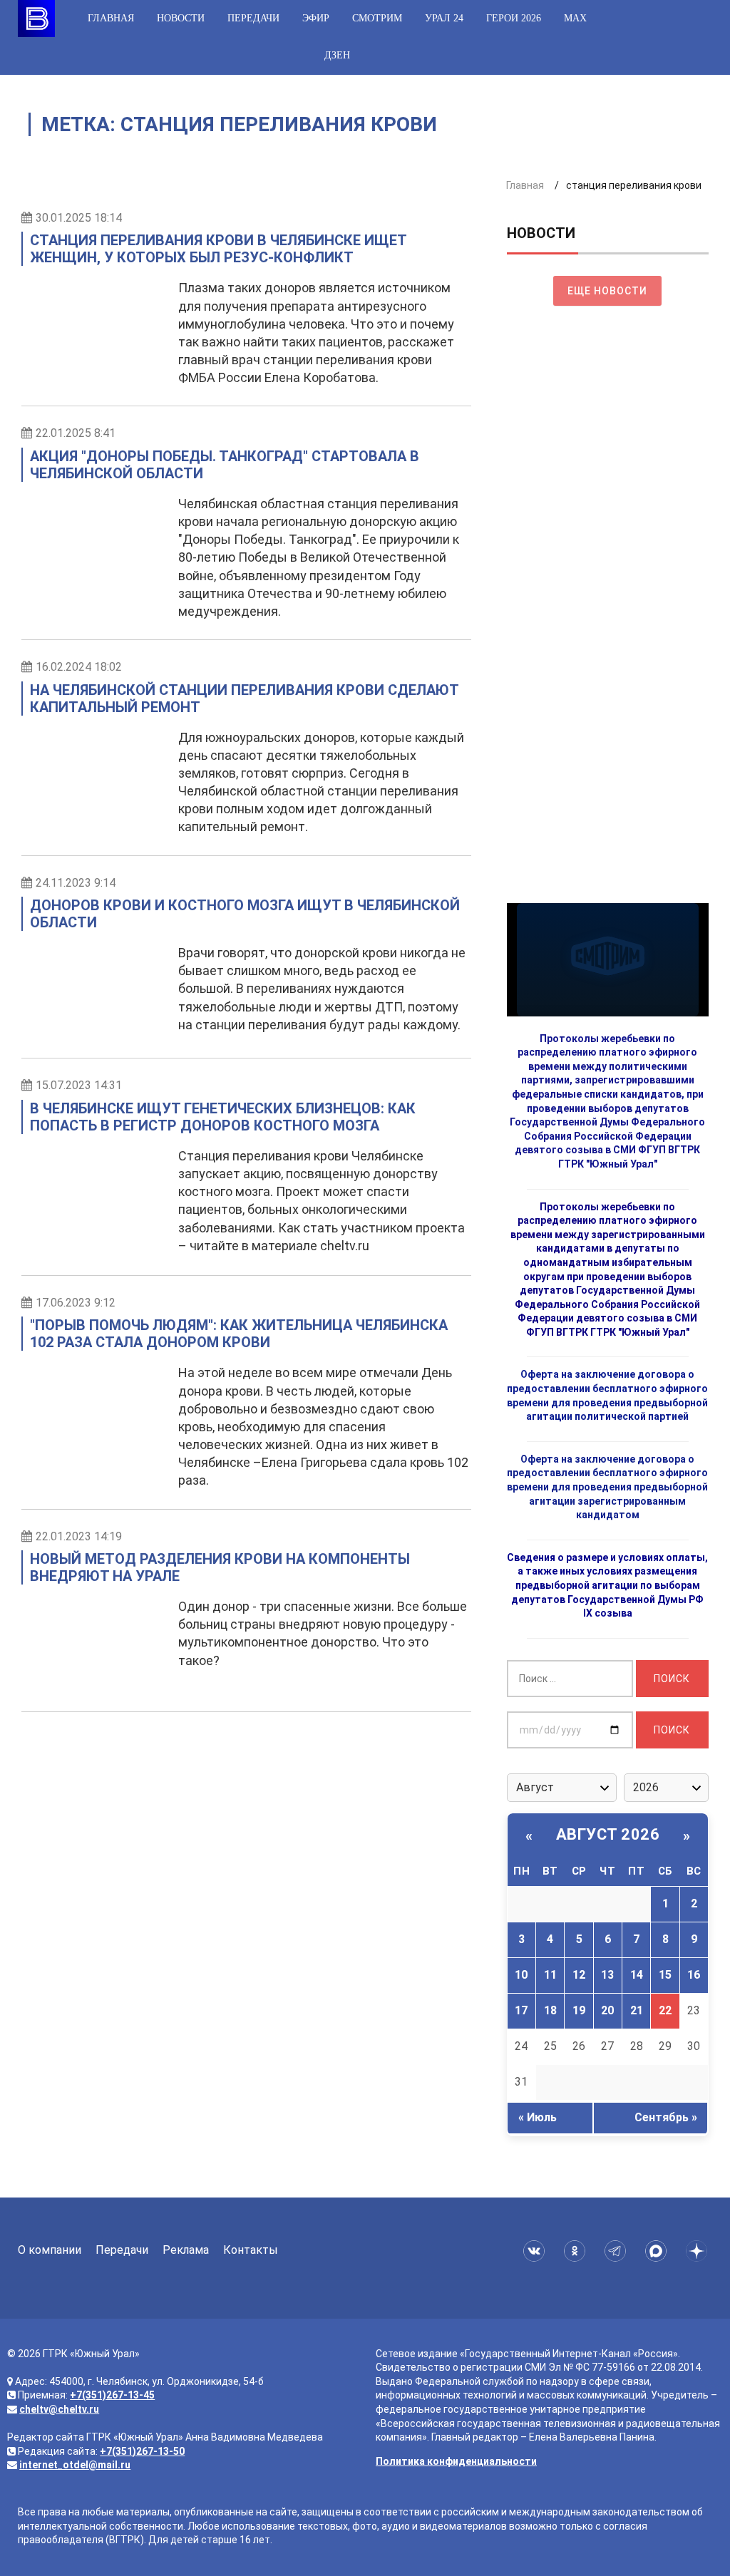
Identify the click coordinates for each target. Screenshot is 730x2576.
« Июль (538, 2117)
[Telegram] (618, 2251)
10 (521, 1975)
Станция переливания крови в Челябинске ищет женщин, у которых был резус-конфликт (218, 249)
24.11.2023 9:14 (76, 883)
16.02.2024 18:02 (79, 667)
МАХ (575, 18)
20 (607, 2010)
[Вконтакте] (536, 2251)
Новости (181, 18)
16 (694, 1975)
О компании (50, 2250)
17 (521, 2010)
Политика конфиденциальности (456, 2461)
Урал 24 (444, 18)
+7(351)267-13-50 (142, 2451)
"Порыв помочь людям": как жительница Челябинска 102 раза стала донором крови (239, 1334)
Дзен (337, 55)
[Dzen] (699, 2251)
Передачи (253, 18)
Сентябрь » (666, 2117)
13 (607, 1975)
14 (637, 1975)
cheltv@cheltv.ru (59, 2409)
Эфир (316, 18)
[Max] (658, 2251)
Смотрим (377, 18)
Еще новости (607, 291)
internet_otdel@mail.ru (75, 2465)
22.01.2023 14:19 (79, 1536)
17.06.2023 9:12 (76, 1303)
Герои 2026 (514, 18)
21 (637, 2010)
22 (665, 2010)
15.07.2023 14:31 (79, 1085)
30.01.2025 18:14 (79, 218)
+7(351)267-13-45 (112, 2395)
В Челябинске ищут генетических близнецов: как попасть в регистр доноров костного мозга (223, 1117)
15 (665, 1975)
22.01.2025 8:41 (76, 433)
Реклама (186, 2250)
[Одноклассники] (577, 2251)
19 (579, 2010)
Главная (111, 18)
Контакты (251, 2250)
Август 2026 (608, 1834)
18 (550, 2010)
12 (579, 1975)
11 (550, 1975)
